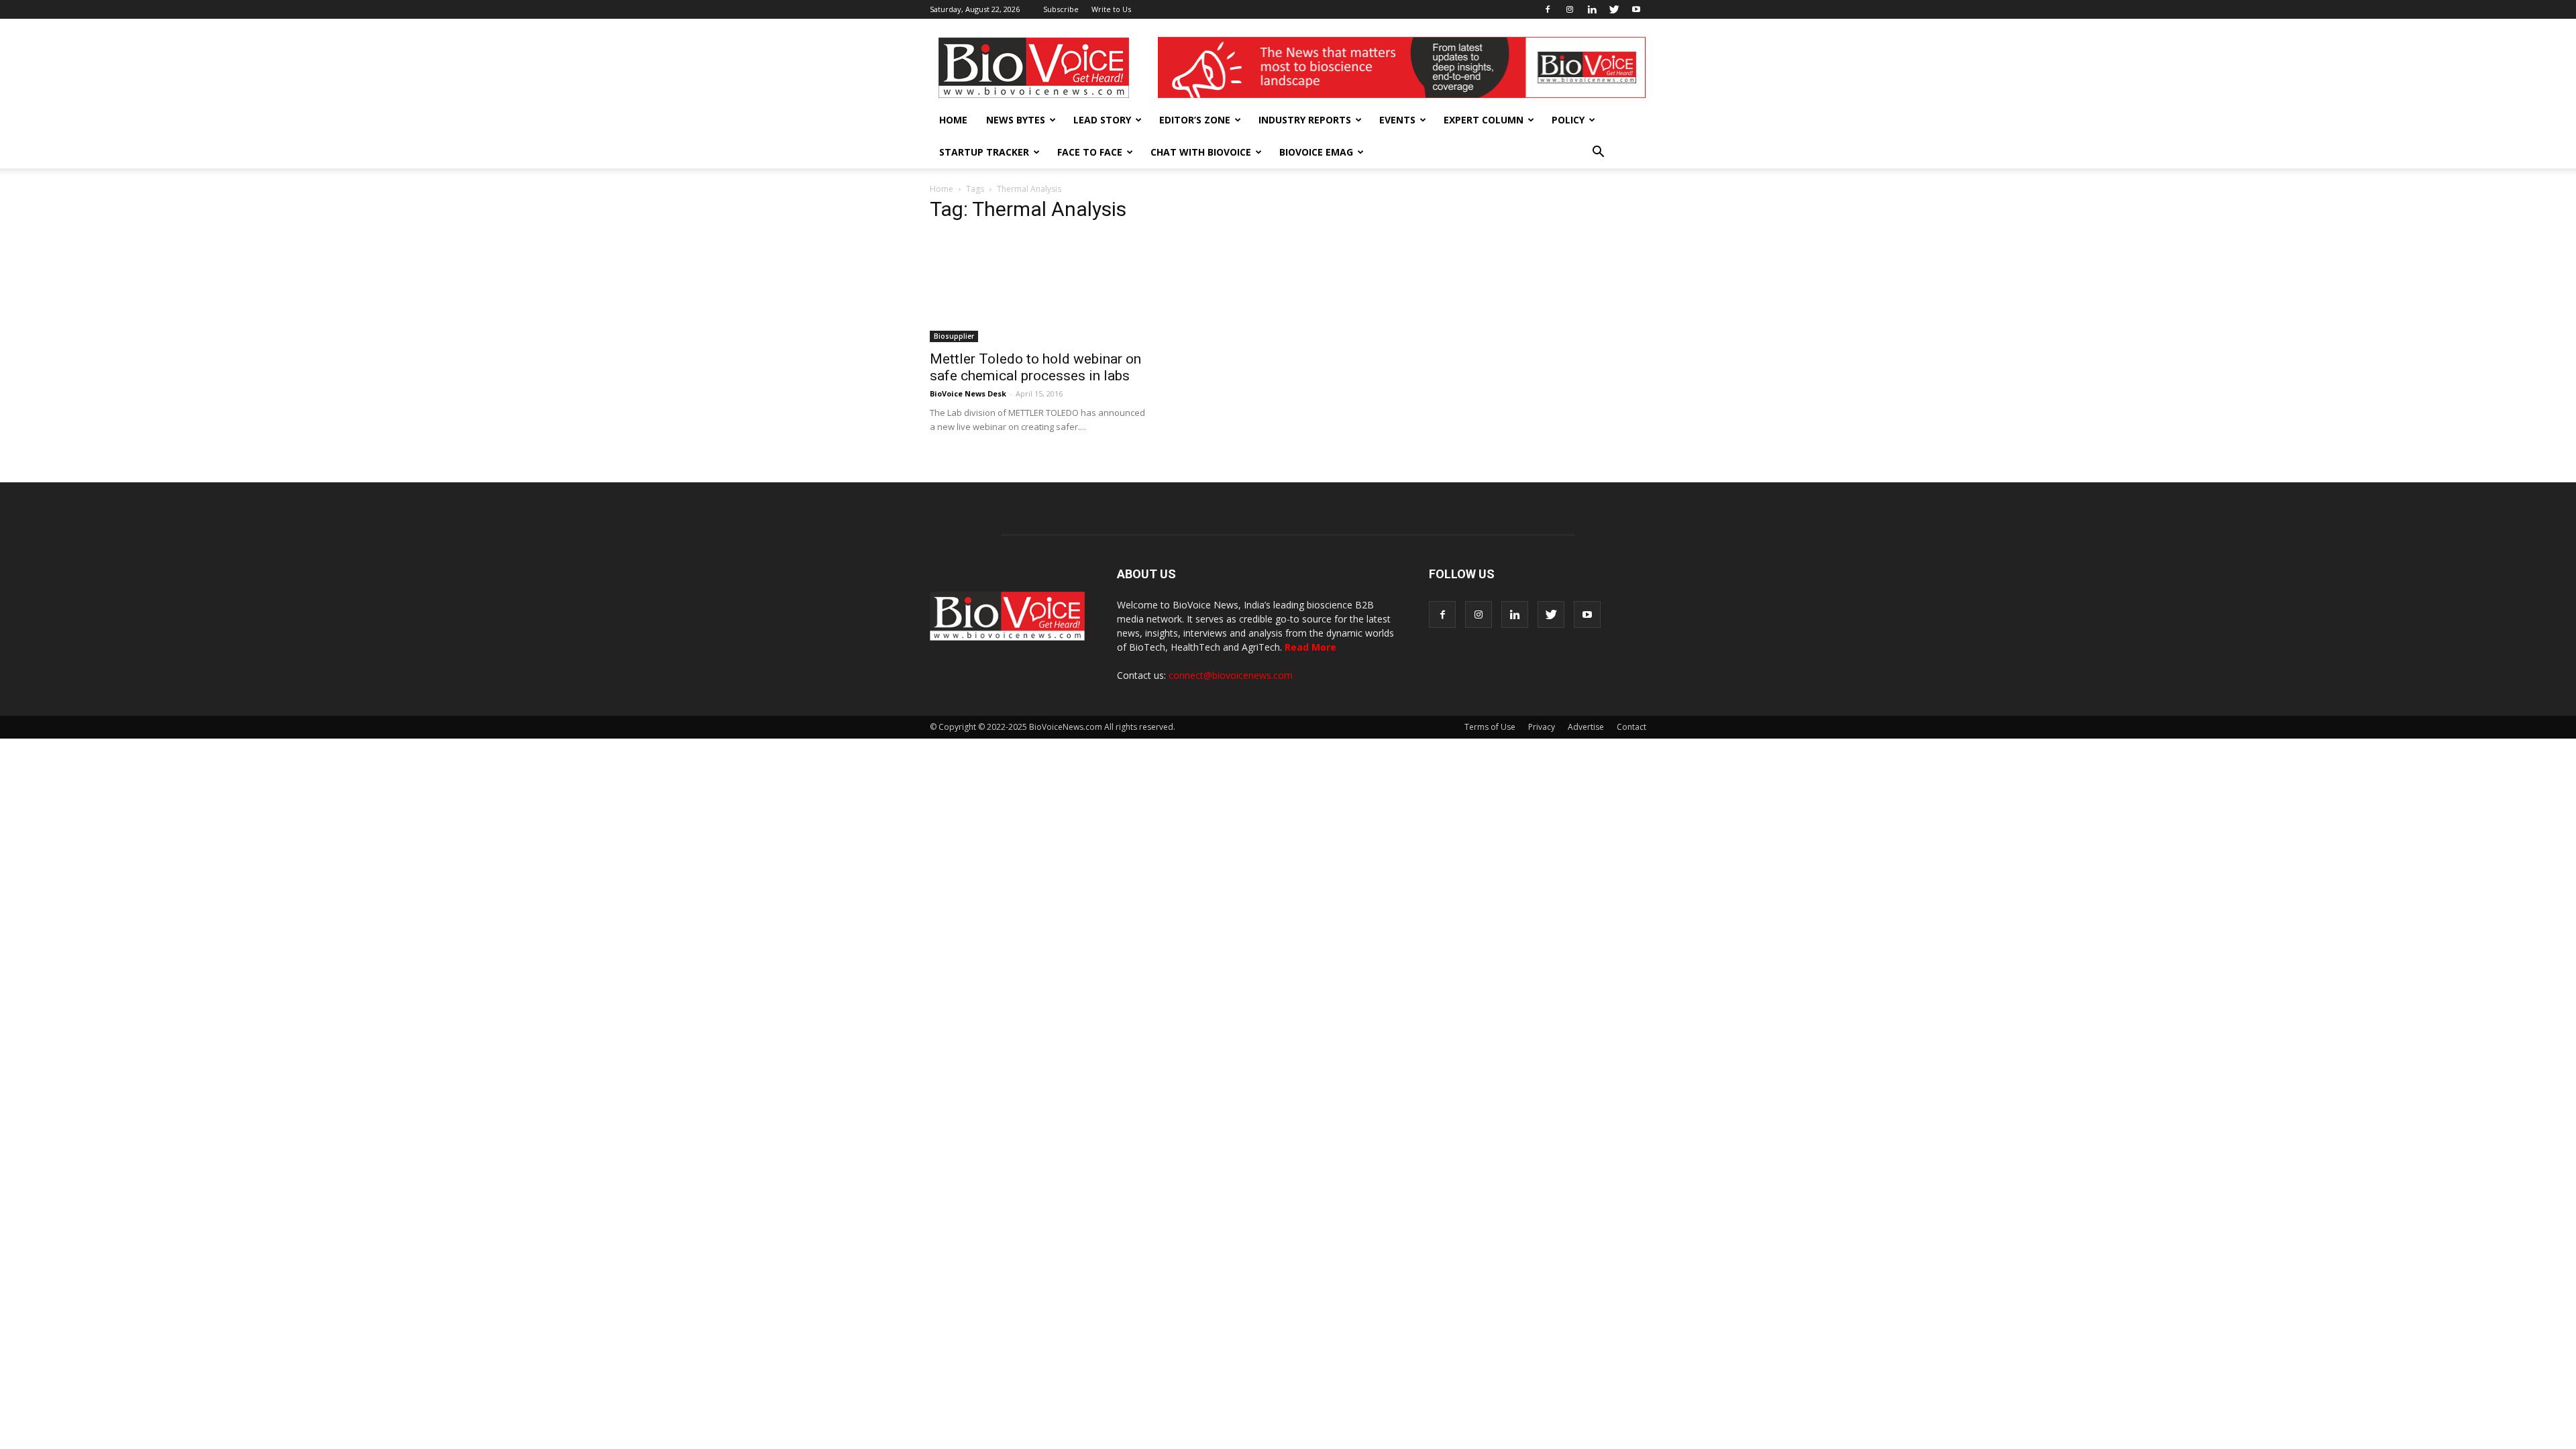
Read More (1310, 647)
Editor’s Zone (1195, 120)
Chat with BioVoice (1201, 152)
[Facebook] (1548, 9)
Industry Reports (1305, 120)
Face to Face (1090, 152)
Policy (1568, 120)
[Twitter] (1614, 9)
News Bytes (1016, 120)
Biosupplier (954, 336)
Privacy (1542, 727)
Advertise (1586, 727)
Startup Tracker (984, 152)
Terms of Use (1490, 727)
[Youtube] (1636, 9)
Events (1397, 120)
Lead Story (1102, 120)
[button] (1598, 152)
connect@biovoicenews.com (1231, 675)
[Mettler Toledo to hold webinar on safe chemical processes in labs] (1038, 288)
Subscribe (1061, 9)
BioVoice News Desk (968, 393)
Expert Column (1484, 120)
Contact (1631, 727)
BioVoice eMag (1316, 152)
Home (953, 120)
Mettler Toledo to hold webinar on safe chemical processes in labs (1035, 367)
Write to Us (1111, 9)
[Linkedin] (1592, 9)
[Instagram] (1570, 9)
